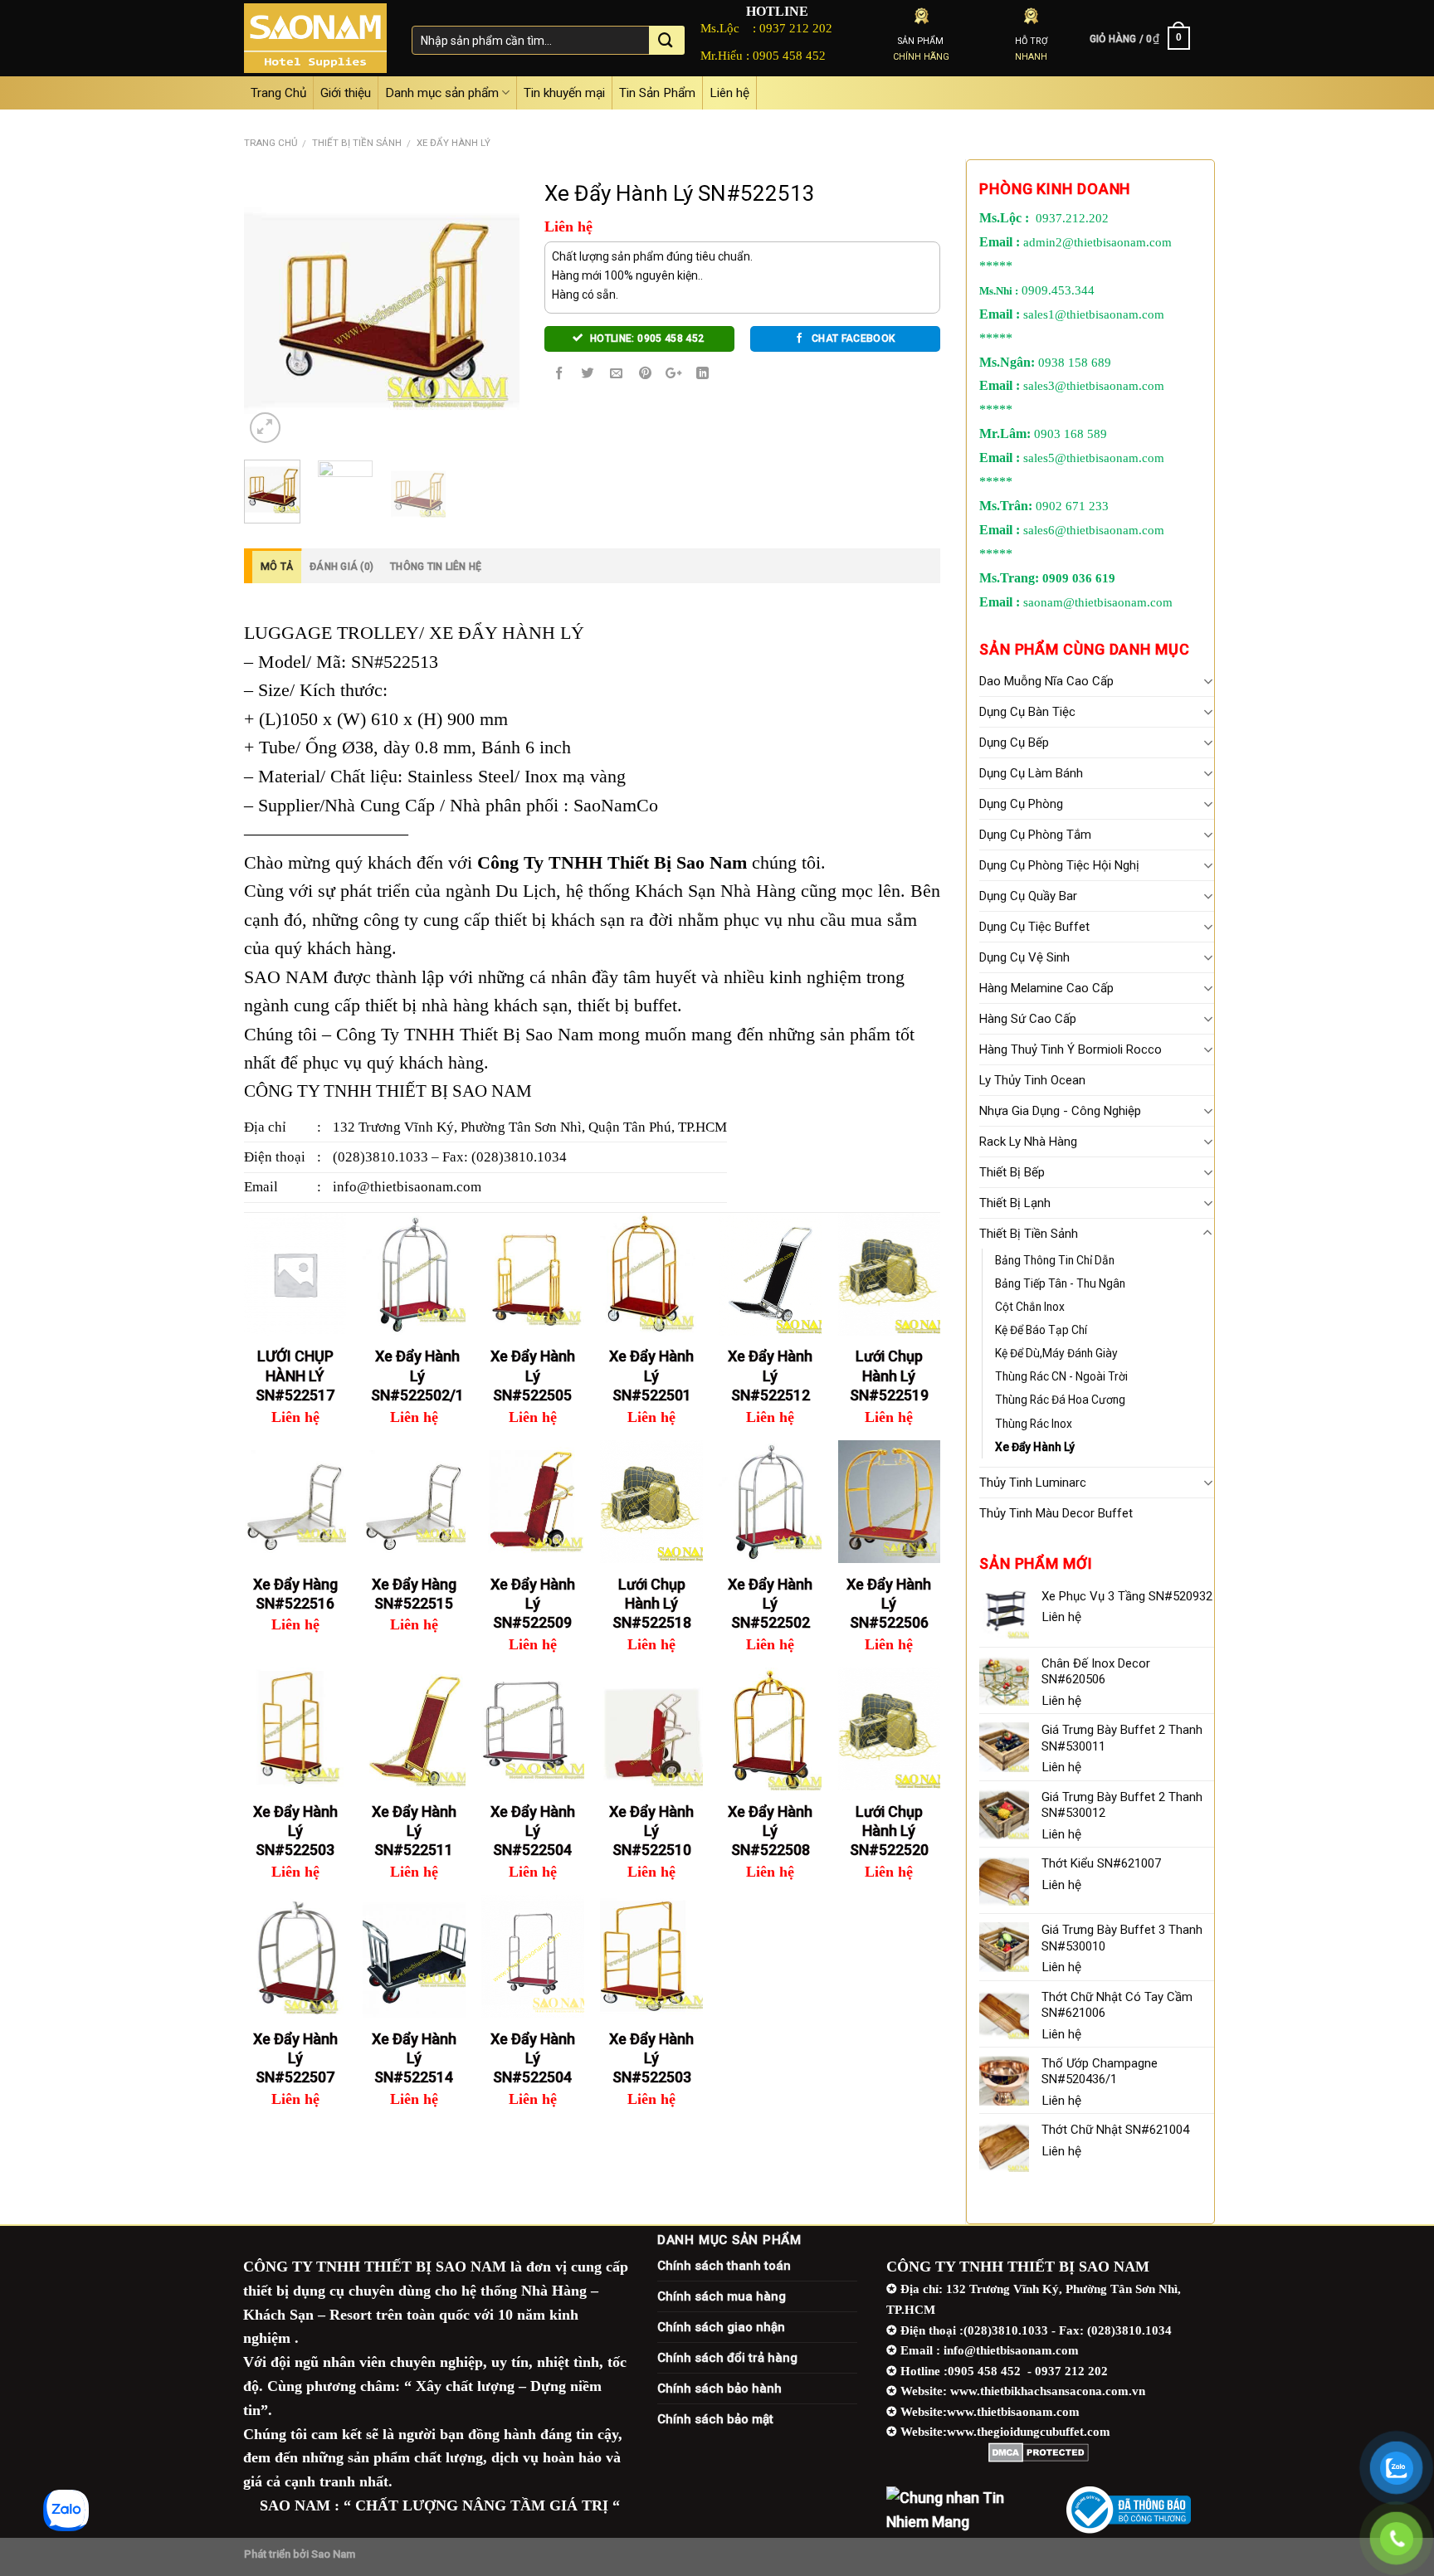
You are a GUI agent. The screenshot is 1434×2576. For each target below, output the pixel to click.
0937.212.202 (1072, 218)
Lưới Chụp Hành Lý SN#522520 (889, 1831)
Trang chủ (271, 143)
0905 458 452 (789, 55)
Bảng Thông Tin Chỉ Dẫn (1055, 1260)
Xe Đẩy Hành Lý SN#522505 (533, 1376)
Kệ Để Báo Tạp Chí (1041, 1330)
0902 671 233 (1072, 506)
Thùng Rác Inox (1034, 1424)
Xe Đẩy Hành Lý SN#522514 (414, 2058)
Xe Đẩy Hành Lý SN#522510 (651, 1831)
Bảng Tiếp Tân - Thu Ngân (1060, 1283)
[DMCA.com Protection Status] (1039, 2452)
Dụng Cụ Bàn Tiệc (1027, 712)
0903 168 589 (1071, 434)
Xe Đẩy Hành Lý (454, 143)
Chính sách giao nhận (721, 2327)
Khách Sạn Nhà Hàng (715, 891)
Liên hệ (729, 93)
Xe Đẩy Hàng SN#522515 (414, 1594)
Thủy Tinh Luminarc (1033, 1483)
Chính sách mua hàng (722, 2296)
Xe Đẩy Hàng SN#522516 (295, 1594)
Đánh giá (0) (341, 567)
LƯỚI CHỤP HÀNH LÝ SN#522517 (295, 1376)
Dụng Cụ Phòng (1021, 804)
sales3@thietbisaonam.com (1094, 386)
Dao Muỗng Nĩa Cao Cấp (1046, 681)
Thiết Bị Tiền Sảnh (357, 143)
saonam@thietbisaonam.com (1098, 602)
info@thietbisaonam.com (407, 1187)
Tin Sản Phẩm (657, 93)
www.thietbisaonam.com (1013, 2411)
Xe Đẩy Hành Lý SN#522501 (651, 1376)
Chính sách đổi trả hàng (727, 2358)
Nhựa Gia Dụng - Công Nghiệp (1060, 1111)
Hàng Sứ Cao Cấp (1028, 1019)
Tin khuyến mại (564, 93)
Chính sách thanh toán (724, 2266)
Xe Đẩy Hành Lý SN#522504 (533, 1831)
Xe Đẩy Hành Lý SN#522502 (770, 1604)
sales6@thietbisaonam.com (1094, 530)
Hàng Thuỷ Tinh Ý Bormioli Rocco (1071, 1049)
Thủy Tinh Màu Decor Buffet (1056, 1513)
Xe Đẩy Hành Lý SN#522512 (770, 1376)
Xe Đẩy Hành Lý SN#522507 (295, 2058)
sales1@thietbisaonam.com (1094, 314)
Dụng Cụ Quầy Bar (1028, 896)
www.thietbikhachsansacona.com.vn (1048, 2391)
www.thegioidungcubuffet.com (1029, 2431)
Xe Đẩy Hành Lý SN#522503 (295, 1831)
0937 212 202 (796, 28)
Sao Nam (333, 2554)
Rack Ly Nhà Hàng (1028, 1142)
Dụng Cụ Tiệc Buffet (1034, 927)
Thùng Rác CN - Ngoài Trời (1061, 1376)
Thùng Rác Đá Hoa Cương (1060, 1400)
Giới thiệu (346, 93)
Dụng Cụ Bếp (1014, 743)
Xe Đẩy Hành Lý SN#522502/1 (417, 1376)
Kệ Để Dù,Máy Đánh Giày (1056, 1353)
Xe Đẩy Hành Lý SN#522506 (889, 1604)
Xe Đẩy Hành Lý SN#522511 (414, 1831)
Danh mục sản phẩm (442, 93)
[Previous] (271, 309)
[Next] (493, 309)
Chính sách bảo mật (715, 2419)
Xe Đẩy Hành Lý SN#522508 (770, 1831)
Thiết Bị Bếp (1012, 1172)
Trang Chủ (278, 93)
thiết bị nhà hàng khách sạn (466, 1006)
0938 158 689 (1075, 363)
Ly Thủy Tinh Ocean (1032, 1080)
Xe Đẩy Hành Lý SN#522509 (533, 1604)
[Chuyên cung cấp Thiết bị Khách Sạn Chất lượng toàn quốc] (315, 38)
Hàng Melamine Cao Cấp (1046, 988)
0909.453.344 (1058, 290)
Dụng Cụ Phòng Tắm (1035, 835)
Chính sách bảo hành (719, 2389)
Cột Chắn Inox (1030, 1307)
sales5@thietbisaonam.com (1094, 458)
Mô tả (277, 567)
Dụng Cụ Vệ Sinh (1024, 957)
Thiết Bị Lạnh (1015, 1203)
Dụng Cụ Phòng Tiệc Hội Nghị (1059, 865)
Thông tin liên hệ (436, 567)
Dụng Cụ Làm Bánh (1031, 773)
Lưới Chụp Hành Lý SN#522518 (652, 1604)
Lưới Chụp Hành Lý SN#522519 (889, 1376)
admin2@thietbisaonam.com (1097, 242)
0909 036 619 (1079, 578)
